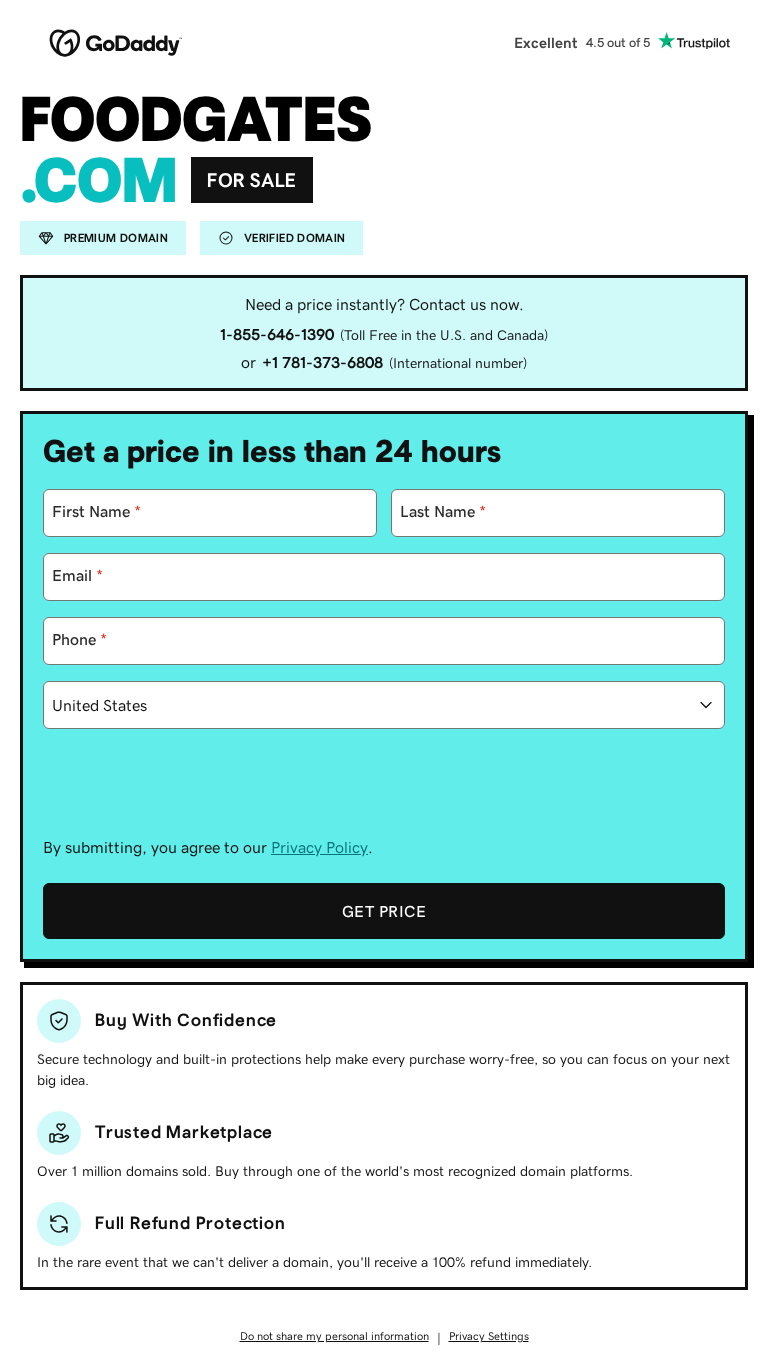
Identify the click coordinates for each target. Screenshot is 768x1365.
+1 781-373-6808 (322, 362)
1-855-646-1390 (277, 334)
